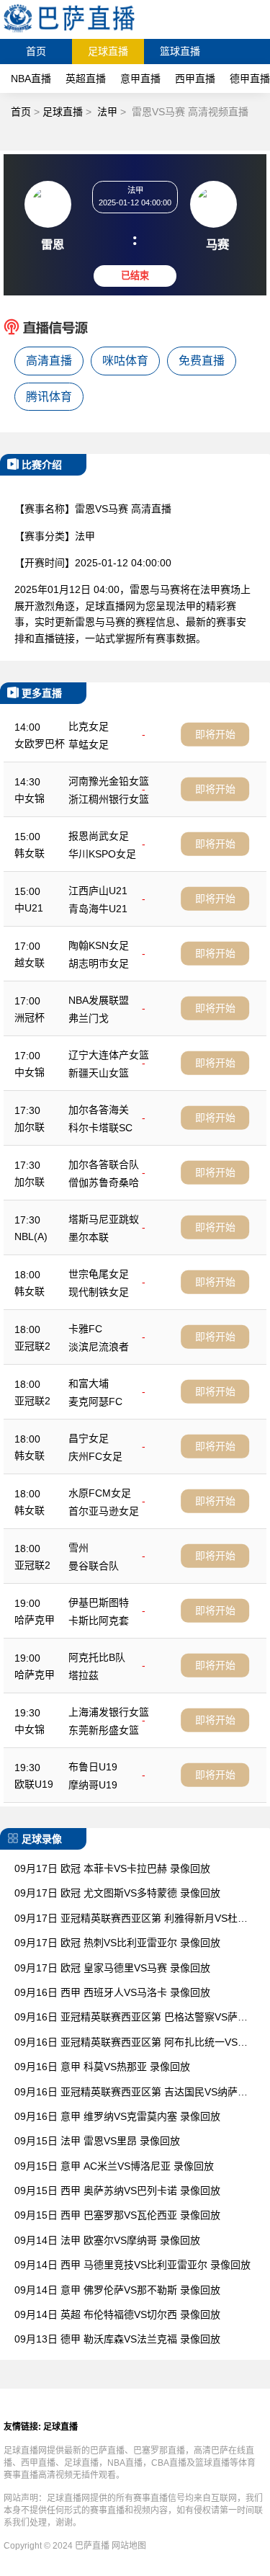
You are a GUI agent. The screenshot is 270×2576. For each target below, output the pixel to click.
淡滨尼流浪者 (99, 1347)
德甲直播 (250, 79)
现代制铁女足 (99, 1292)
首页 (36, 51)
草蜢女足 (89, 744)
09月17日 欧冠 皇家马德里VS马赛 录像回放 (112, 1968)
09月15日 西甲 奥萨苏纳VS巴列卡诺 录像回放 (117, 2191)
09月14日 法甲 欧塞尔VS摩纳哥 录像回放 (107, 2240)
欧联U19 (34, 1784)
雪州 (78, 1548)
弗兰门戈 (89, 1018)
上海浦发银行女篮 (109, 1712)
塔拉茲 (84, 1675)
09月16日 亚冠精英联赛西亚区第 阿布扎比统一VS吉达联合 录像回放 (131, 2043)
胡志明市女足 (99, 963)
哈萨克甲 (35, 1620)
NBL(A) (31, 1236)
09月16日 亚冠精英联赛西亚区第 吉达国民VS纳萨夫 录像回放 (131, 2093)
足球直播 (108, 51)
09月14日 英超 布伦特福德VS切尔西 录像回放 (117, 2314)
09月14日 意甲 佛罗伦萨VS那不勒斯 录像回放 (117, 2290)
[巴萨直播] (69, 32)
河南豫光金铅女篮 (109, 781)
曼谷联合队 (94, 1566)
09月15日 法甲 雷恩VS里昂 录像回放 (97, 2141)
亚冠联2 (32, 1346)
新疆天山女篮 (99, 1073)
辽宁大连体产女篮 (109, 1055)
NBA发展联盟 (99, 1000)
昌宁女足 (89, 1438)
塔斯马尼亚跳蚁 (104, 1219)
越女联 (30, 963)
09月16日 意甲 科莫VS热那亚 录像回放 (102, 2067)
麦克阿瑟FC (95, 1401)
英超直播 (86, 79)
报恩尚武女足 (99, 836)
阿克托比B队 (97, 1657)
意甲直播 (140, 79)
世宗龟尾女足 (99, 1274)
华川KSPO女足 (102, 854)
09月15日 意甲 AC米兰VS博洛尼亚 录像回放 (114, 2166)
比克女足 (89, 726)
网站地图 (129, 2546)
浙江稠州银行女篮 (109, 799)
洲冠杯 (30, 1017)
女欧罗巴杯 (40, 744)
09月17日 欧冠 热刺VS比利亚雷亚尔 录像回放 (117, 1943)
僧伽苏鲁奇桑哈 (104, 1182)
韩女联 (30, 853)
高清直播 (49, 361)
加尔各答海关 (99, 1110)
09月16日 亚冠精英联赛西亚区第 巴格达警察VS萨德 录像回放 (131, 2018)
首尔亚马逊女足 (104, 1511)
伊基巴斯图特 (99, 1603)
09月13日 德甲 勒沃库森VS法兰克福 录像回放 (117, 2339)
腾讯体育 (49, 397)
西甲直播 (195, 79)
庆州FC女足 (95, 1456)
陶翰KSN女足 (99, 945)
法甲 (107, 112)
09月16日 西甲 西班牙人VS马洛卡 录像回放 (112, 1992)
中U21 (29, 908)
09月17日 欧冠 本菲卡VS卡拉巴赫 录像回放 (112, 1868)
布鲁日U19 (93, 1767)
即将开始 (215, 734)
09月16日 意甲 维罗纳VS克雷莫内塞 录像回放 (117, 2116)
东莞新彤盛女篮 (104, 1730)
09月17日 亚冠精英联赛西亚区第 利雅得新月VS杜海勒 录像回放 (131, 1919)
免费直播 (202, 361)
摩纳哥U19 (93, 1785)
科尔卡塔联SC (100, 1128)
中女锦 (30, 798)
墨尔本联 (89, 1237)
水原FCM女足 (100, 1493)
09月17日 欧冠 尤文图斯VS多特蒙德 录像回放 (117, 1893)
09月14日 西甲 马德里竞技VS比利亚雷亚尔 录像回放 (132, 2265)
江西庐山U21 (98, 891)
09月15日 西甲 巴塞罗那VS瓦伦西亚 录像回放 (117, 2215)
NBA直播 (31, 79)
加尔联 (30, 1127)
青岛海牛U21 (98, 909)
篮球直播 (180, 51)
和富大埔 (89, 1383)
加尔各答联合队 (104, 1164)
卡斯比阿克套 (99, 1621)
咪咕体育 (125, 361)
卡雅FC (85, 1329)
